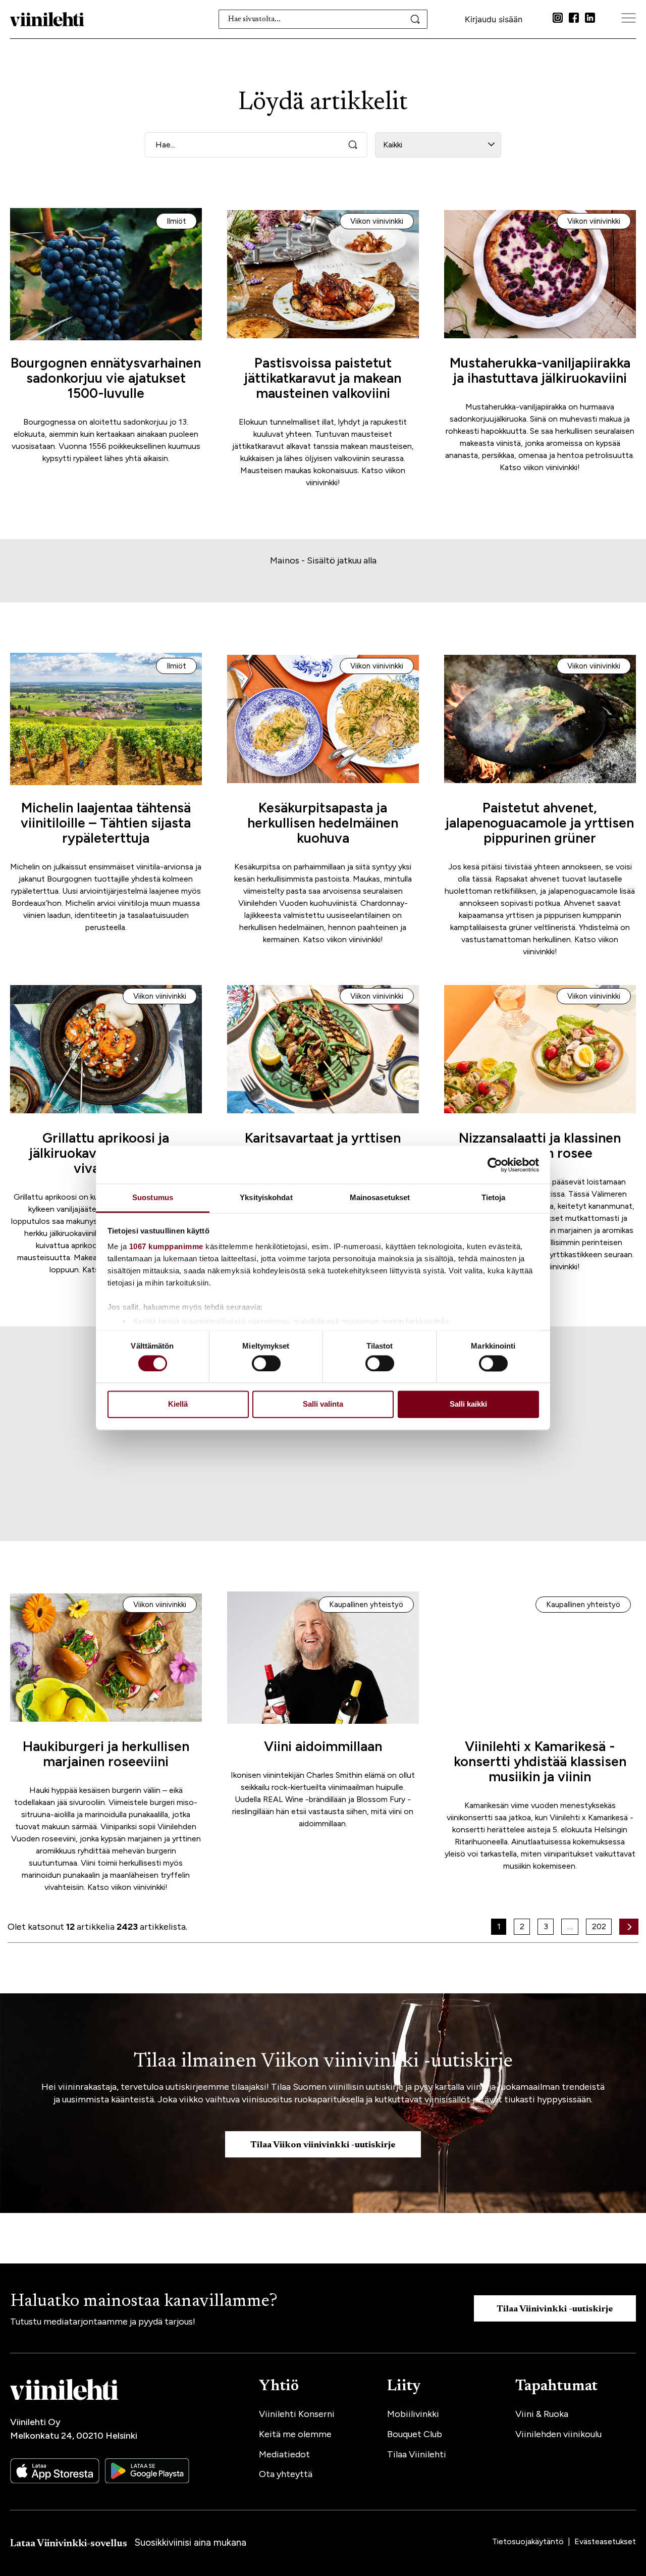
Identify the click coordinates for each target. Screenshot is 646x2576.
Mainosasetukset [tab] (380, 1197)
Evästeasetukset (605, 2541)
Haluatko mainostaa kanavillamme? (144, 2302)
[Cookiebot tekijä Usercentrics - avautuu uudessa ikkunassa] (495, 1165)
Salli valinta (323, 1404)
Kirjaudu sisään (494, 19)
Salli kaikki (468, 1404)
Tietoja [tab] (494, 1197)
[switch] (266, 1364)
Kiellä (178, 1404)
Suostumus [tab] (153, 1197)
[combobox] (323, 19)
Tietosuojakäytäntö (529, 2541)
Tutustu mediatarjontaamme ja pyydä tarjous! (103, 2322)
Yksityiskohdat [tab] (266, 1197)
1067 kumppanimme (166, 1246)
